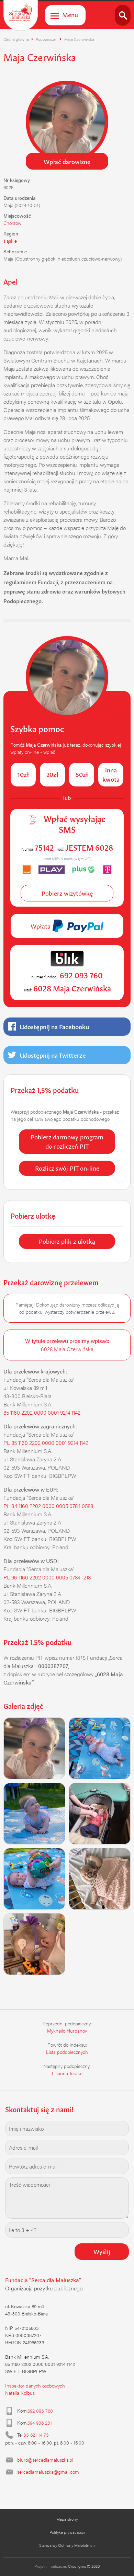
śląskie (10, 241)
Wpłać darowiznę (67, 161)
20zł (52, 774)
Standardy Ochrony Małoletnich (67, 2545)
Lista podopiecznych (67, 2052)
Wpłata (41, 925)
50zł (82, 774)
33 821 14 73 (36, 2435)
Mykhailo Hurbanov (67, 2031)
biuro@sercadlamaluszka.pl (45, 2460)
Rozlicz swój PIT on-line (67, 1168)
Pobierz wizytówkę (67, 893)
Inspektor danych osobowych (35, 2385)
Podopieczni (47, 39)
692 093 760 (40, 2411)
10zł (23, 774)
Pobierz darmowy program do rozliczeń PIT (67, 1141)
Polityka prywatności (67, 2532)
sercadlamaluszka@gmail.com (48, 2472)
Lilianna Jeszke (67, 2073)
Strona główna (16, 39)
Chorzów (12, 223)
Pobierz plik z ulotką (67, 1241)
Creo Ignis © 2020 (84, 2566)
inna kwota (111, 774)
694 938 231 (40, 2423)
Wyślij (102, 2251)
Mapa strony (67, 2519)
